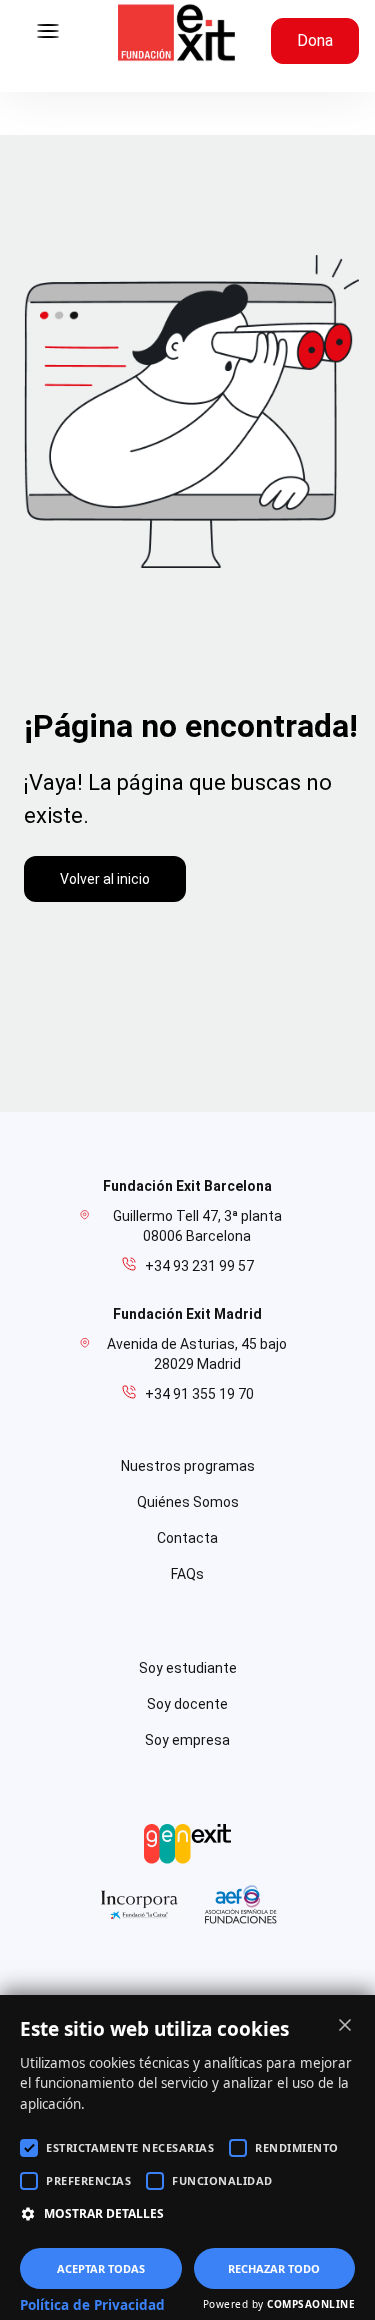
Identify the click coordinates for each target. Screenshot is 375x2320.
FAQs (187, 1574)
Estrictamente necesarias (130, 2147)
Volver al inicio (105, 879)
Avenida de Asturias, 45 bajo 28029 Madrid (197, 1354)
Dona (315, 40)
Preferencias (88, 2180)
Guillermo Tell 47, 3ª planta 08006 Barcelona (197, 1226)
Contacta (187, 1538)
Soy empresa (187, 1740)
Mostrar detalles (104, 2213)
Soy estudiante (188, 1668)
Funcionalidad (222, 2180)
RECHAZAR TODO (274, 2268)
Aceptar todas (101, 2268)
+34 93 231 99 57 (199, 1266)
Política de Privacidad (92, 2305)
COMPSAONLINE (311, 2304)
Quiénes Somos (188, 1502)
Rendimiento (297, 2147)
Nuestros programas (188, 1466)
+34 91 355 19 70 (199, 1394)
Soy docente (187, 1704)
